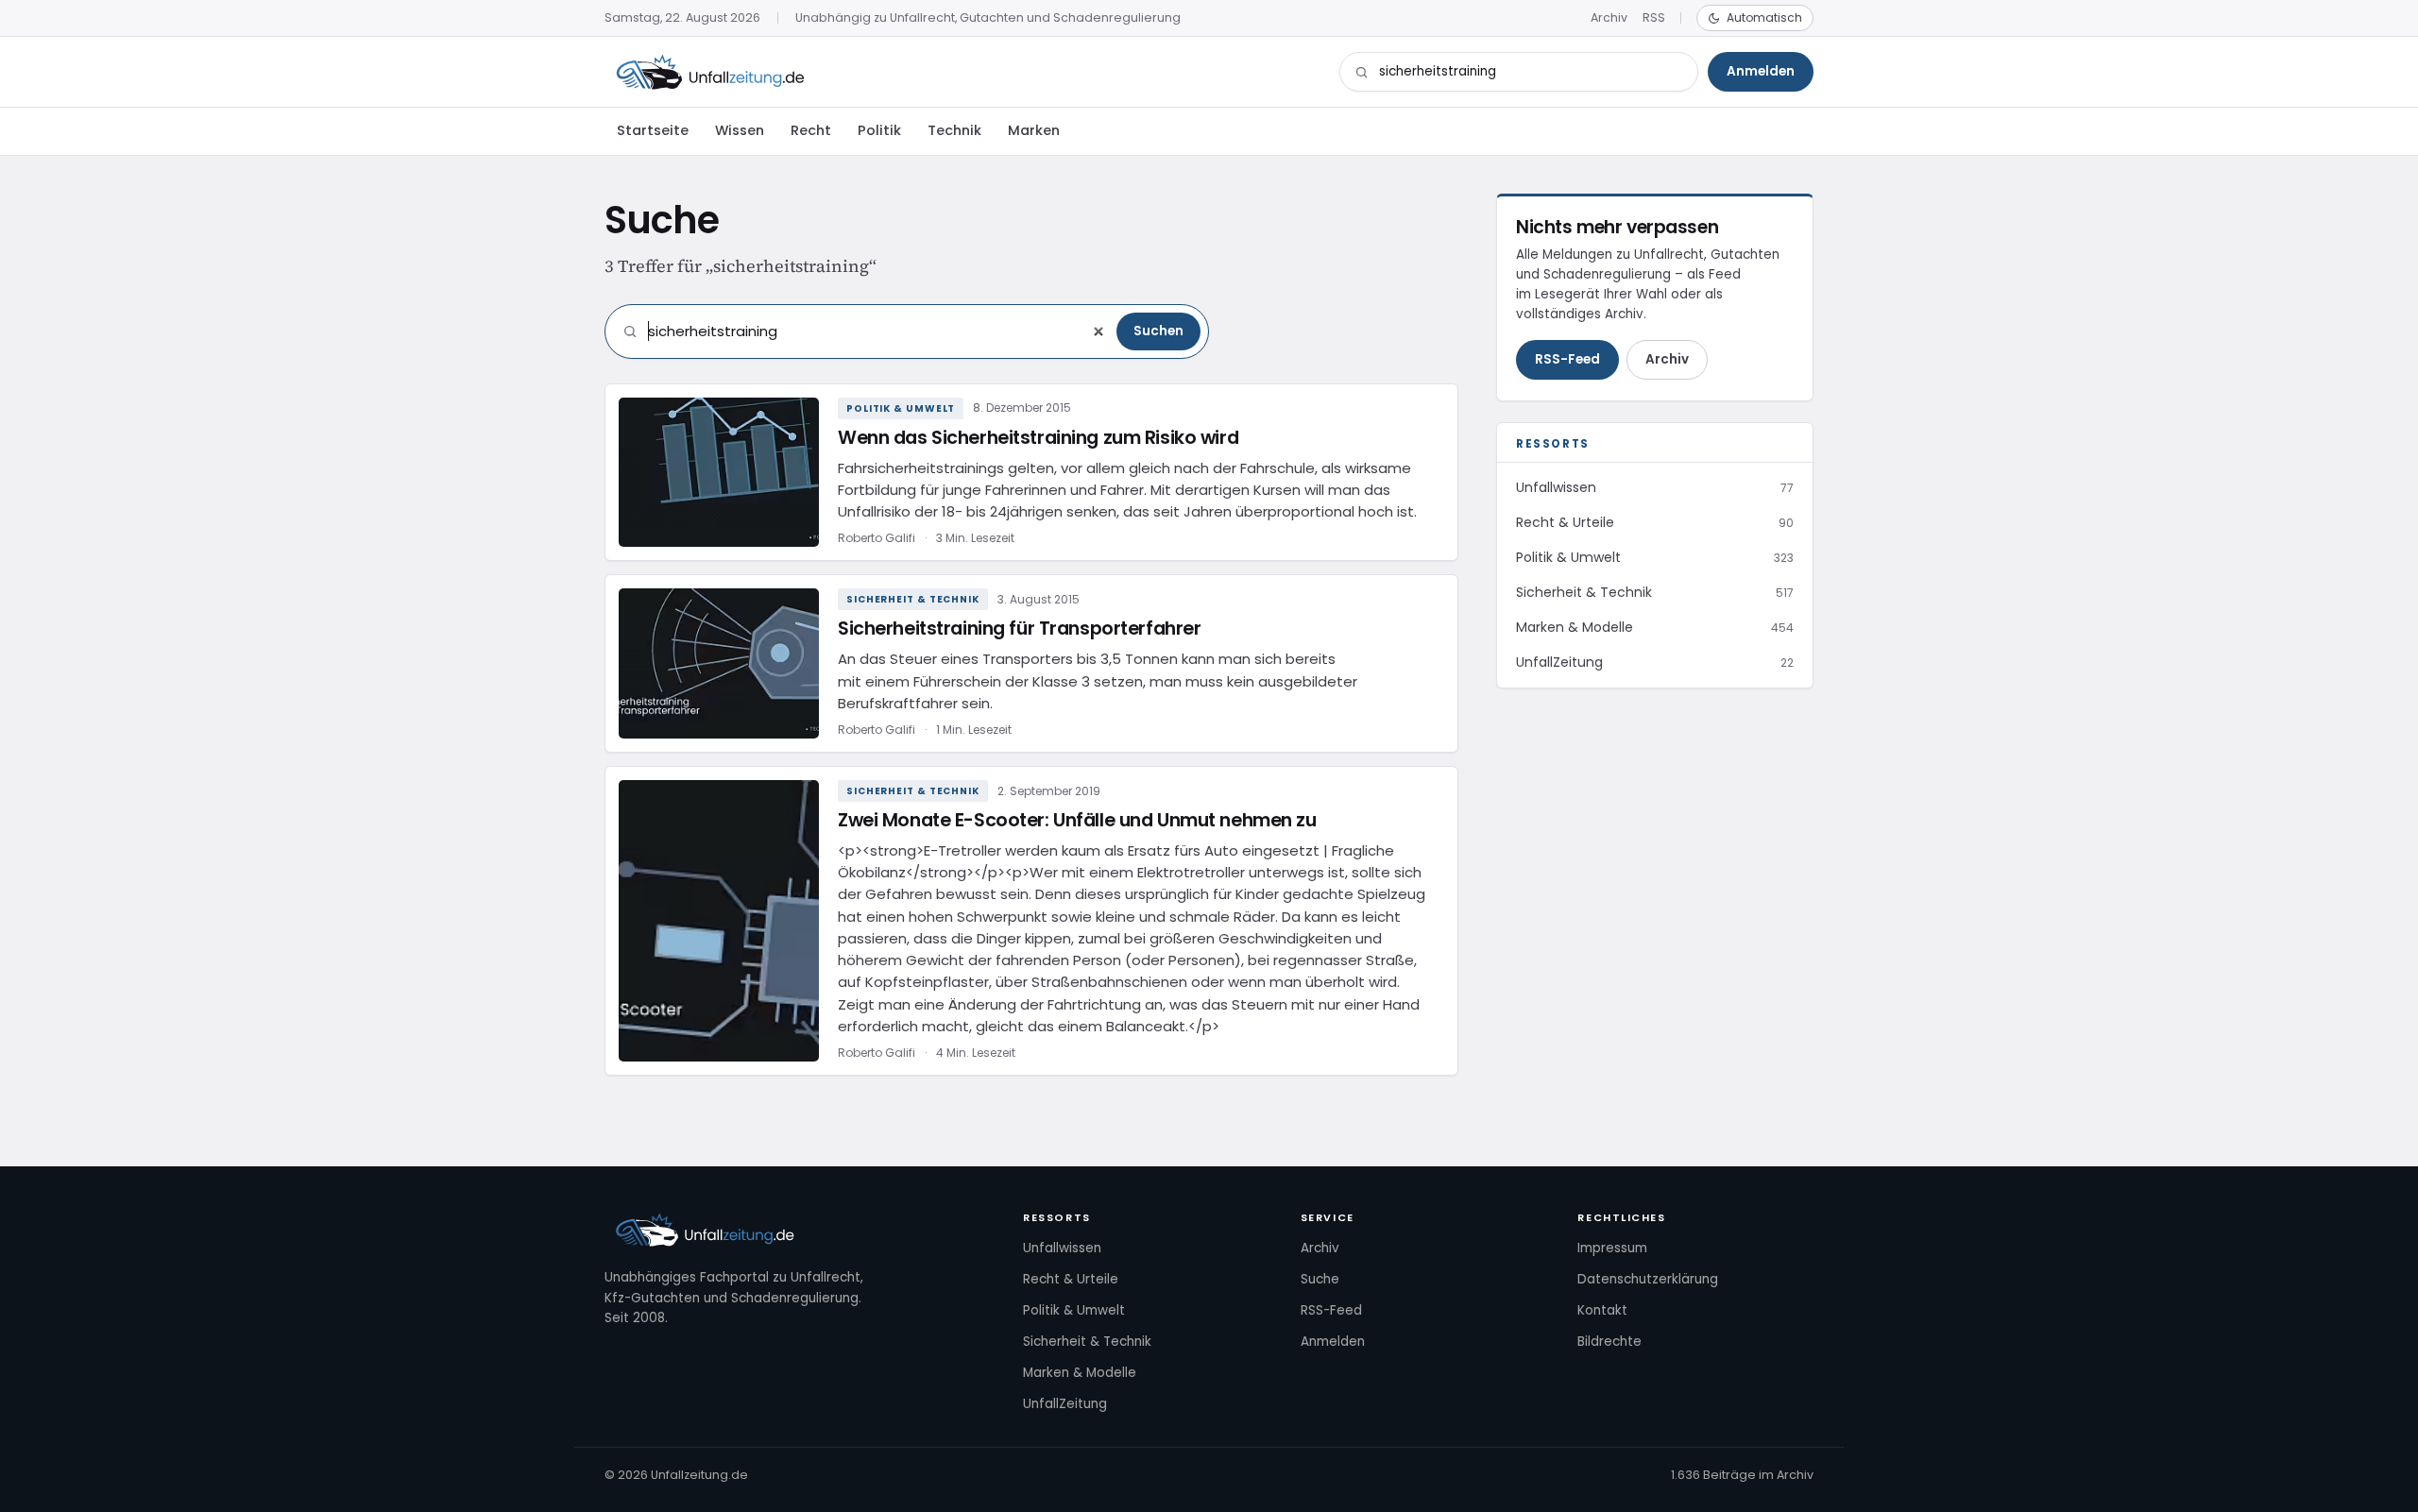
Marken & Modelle (1080, 1373)
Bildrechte (1609, 1342)
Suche (1320, 1279)
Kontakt (1602, 1310)
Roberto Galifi (877, 538)
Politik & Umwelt (901, 408)
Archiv (1609, 17)
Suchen (1158, 331)
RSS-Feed (1567, 359)
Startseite (653, 130)
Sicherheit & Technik (913, 599)
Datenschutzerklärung (1648, 1279)
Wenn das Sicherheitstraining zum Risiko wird (1038, 438)
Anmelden (1761, 71)
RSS (1654, 17)
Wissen (740, 130)
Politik (879, 130)
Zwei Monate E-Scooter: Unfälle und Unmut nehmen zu (1077, 820)
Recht (811, 130)
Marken (1034, 130)
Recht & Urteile (1071, 1279)
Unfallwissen (1062, 1248)
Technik (954, 130)
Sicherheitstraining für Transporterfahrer (1019, 629)
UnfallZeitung (1065, 1404)
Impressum (1612, 1248)
